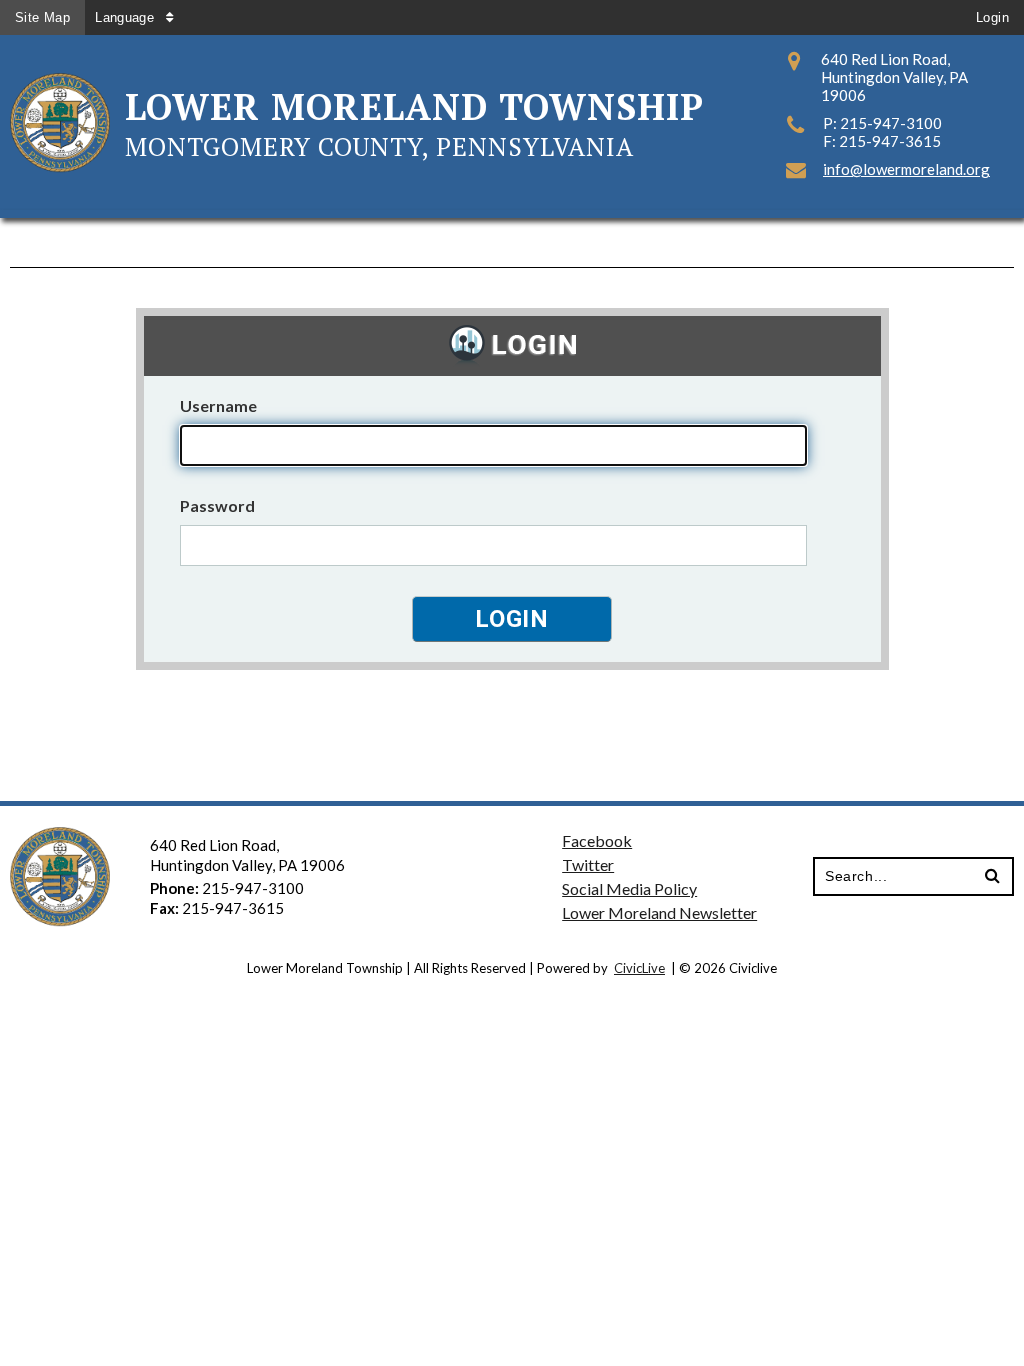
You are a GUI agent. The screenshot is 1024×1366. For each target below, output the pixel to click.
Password (217, 505)
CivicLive (639, 968)
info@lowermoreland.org (906, 169)
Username (218, 405)
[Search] (993, 876)
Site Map (42, 17)
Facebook (597, 840)
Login (992, 17)
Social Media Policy (629, 888)
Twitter (588, 864)
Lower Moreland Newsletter (659, 912)
